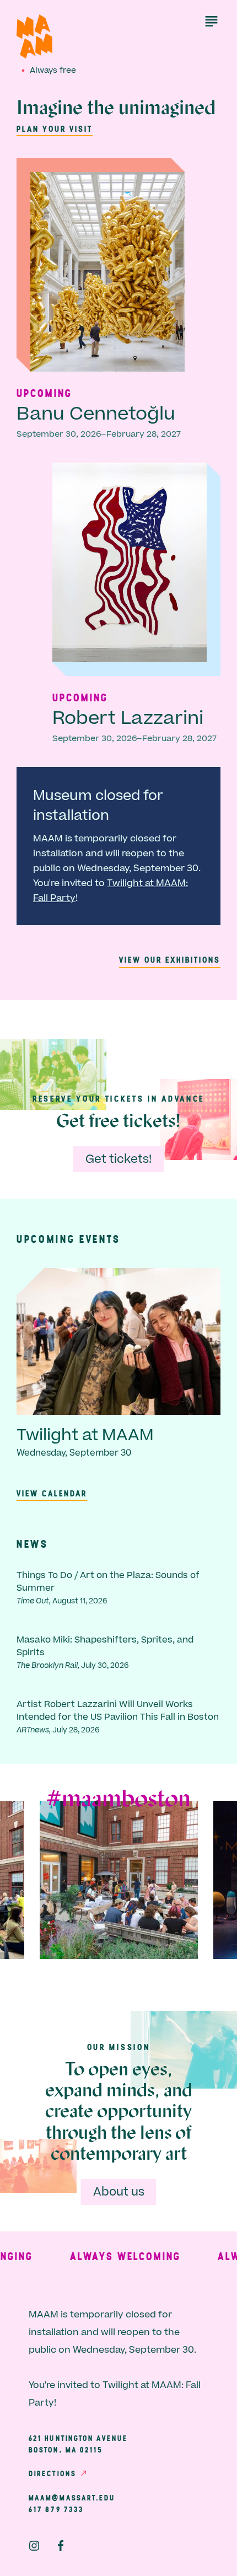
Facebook (61, 2546)
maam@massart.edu (72, 2498)
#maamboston (118, 1800)
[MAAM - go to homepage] (34, 37)
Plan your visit (55, 128)
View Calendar (52, 1493)
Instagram (34, 2546)
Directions (52, 2473)
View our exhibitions (170, 959)
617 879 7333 (56, 2509)
